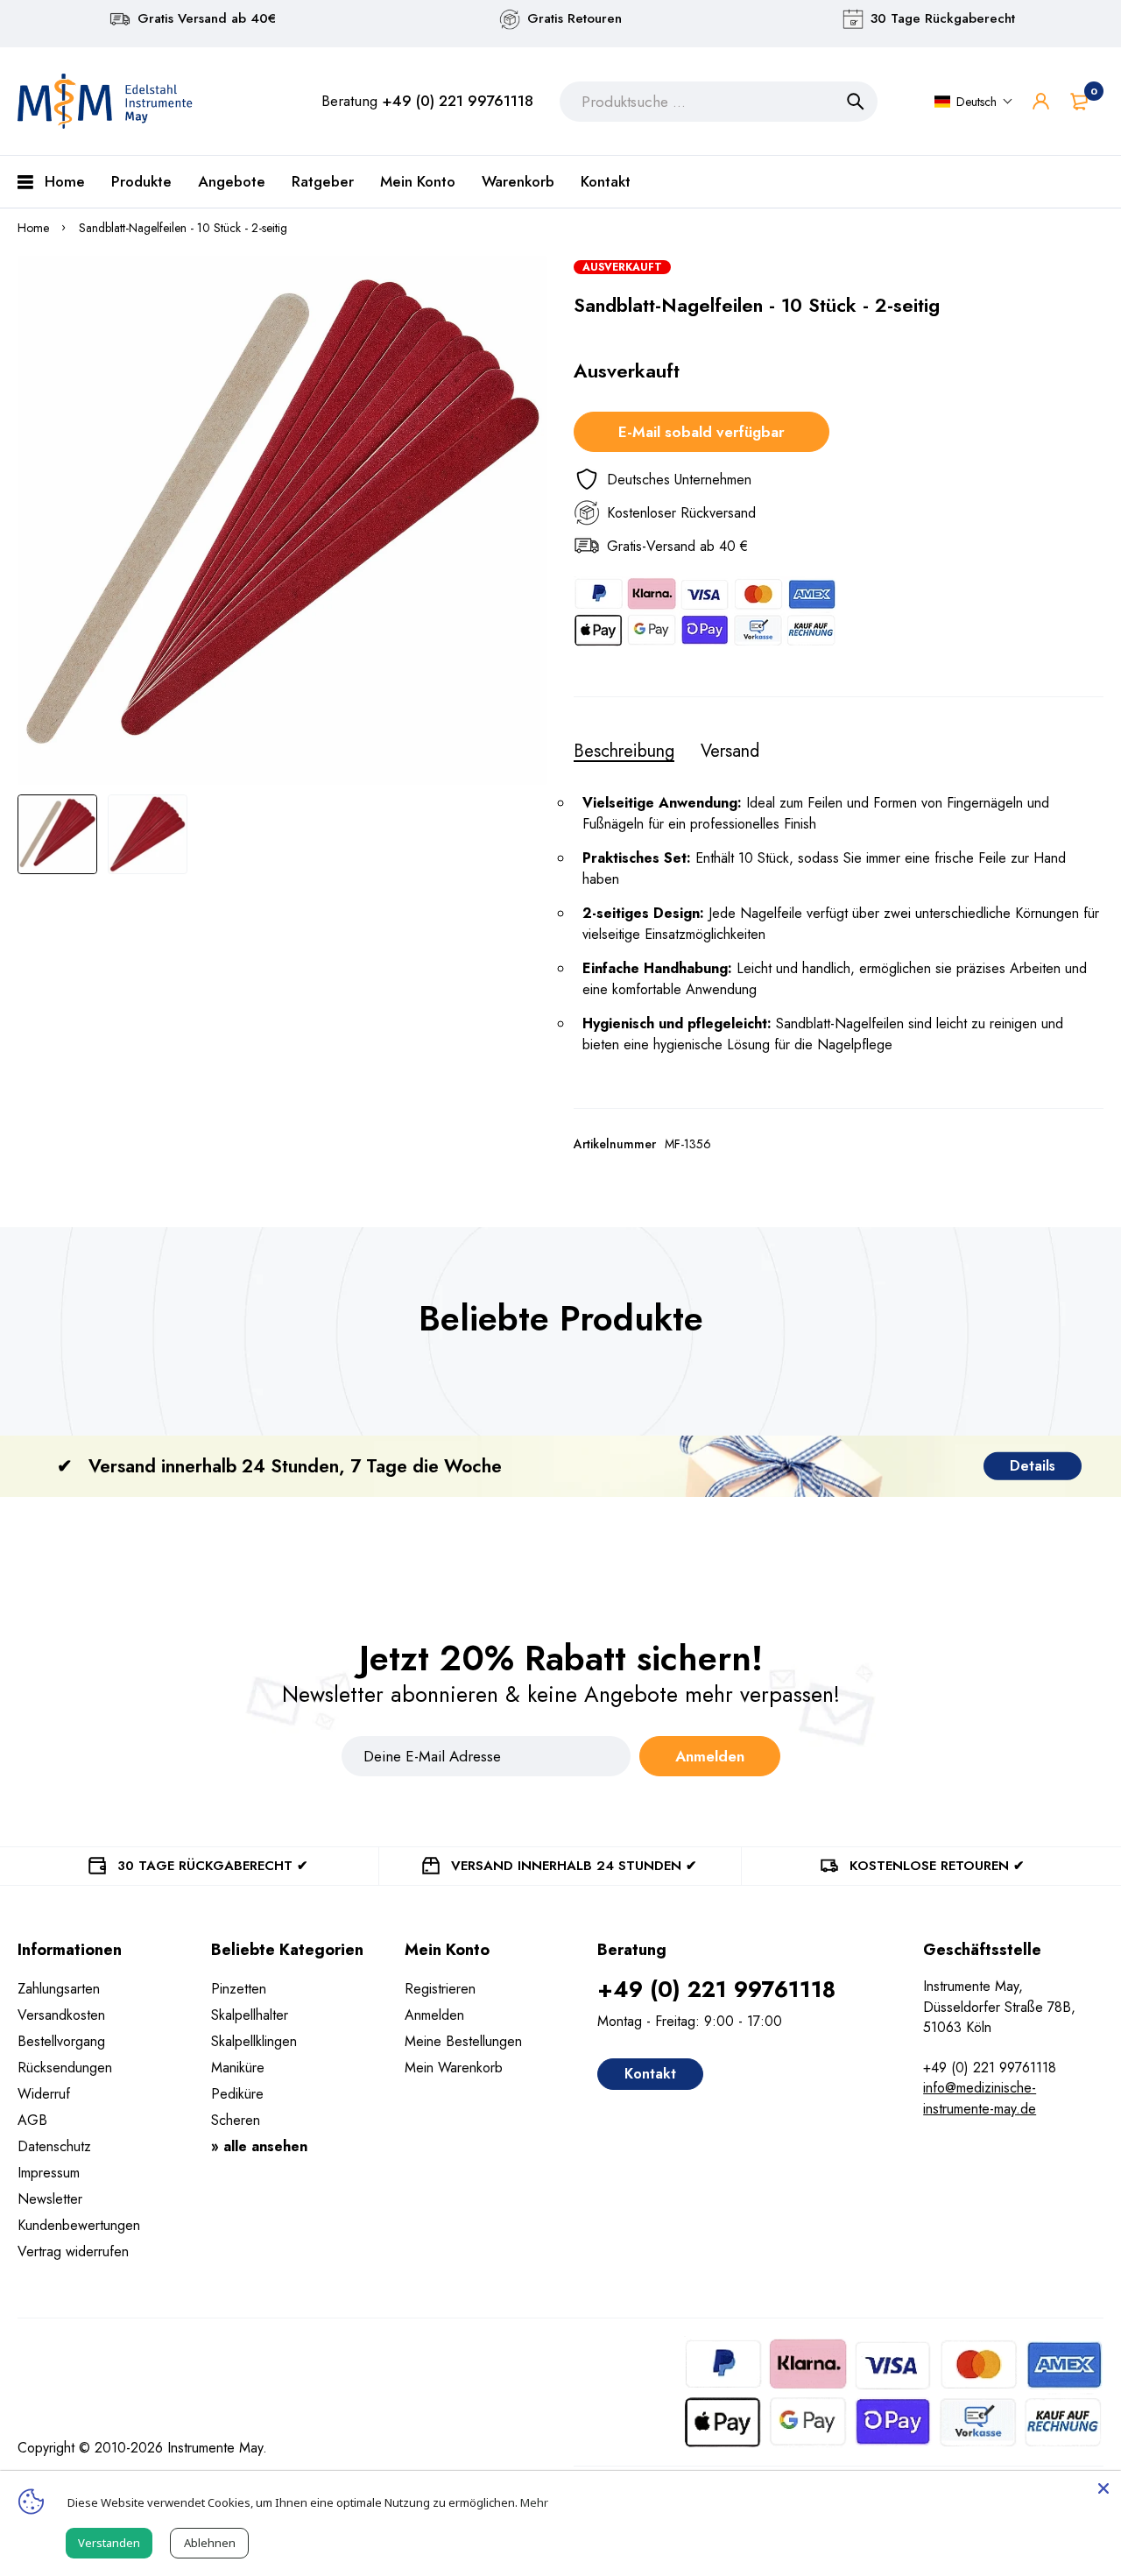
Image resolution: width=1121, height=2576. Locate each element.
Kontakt (650, 2074)
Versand (730, 752)
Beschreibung (624, 752)
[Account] (1041, 101)
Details (1033, 1466)
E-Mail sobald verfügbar (702, 432)
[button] (974, 102)
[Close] (1103, 2488)
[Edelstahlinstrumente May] (105, 101)
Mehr (534, 2502)
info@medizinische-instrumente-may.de (980, 2098)
